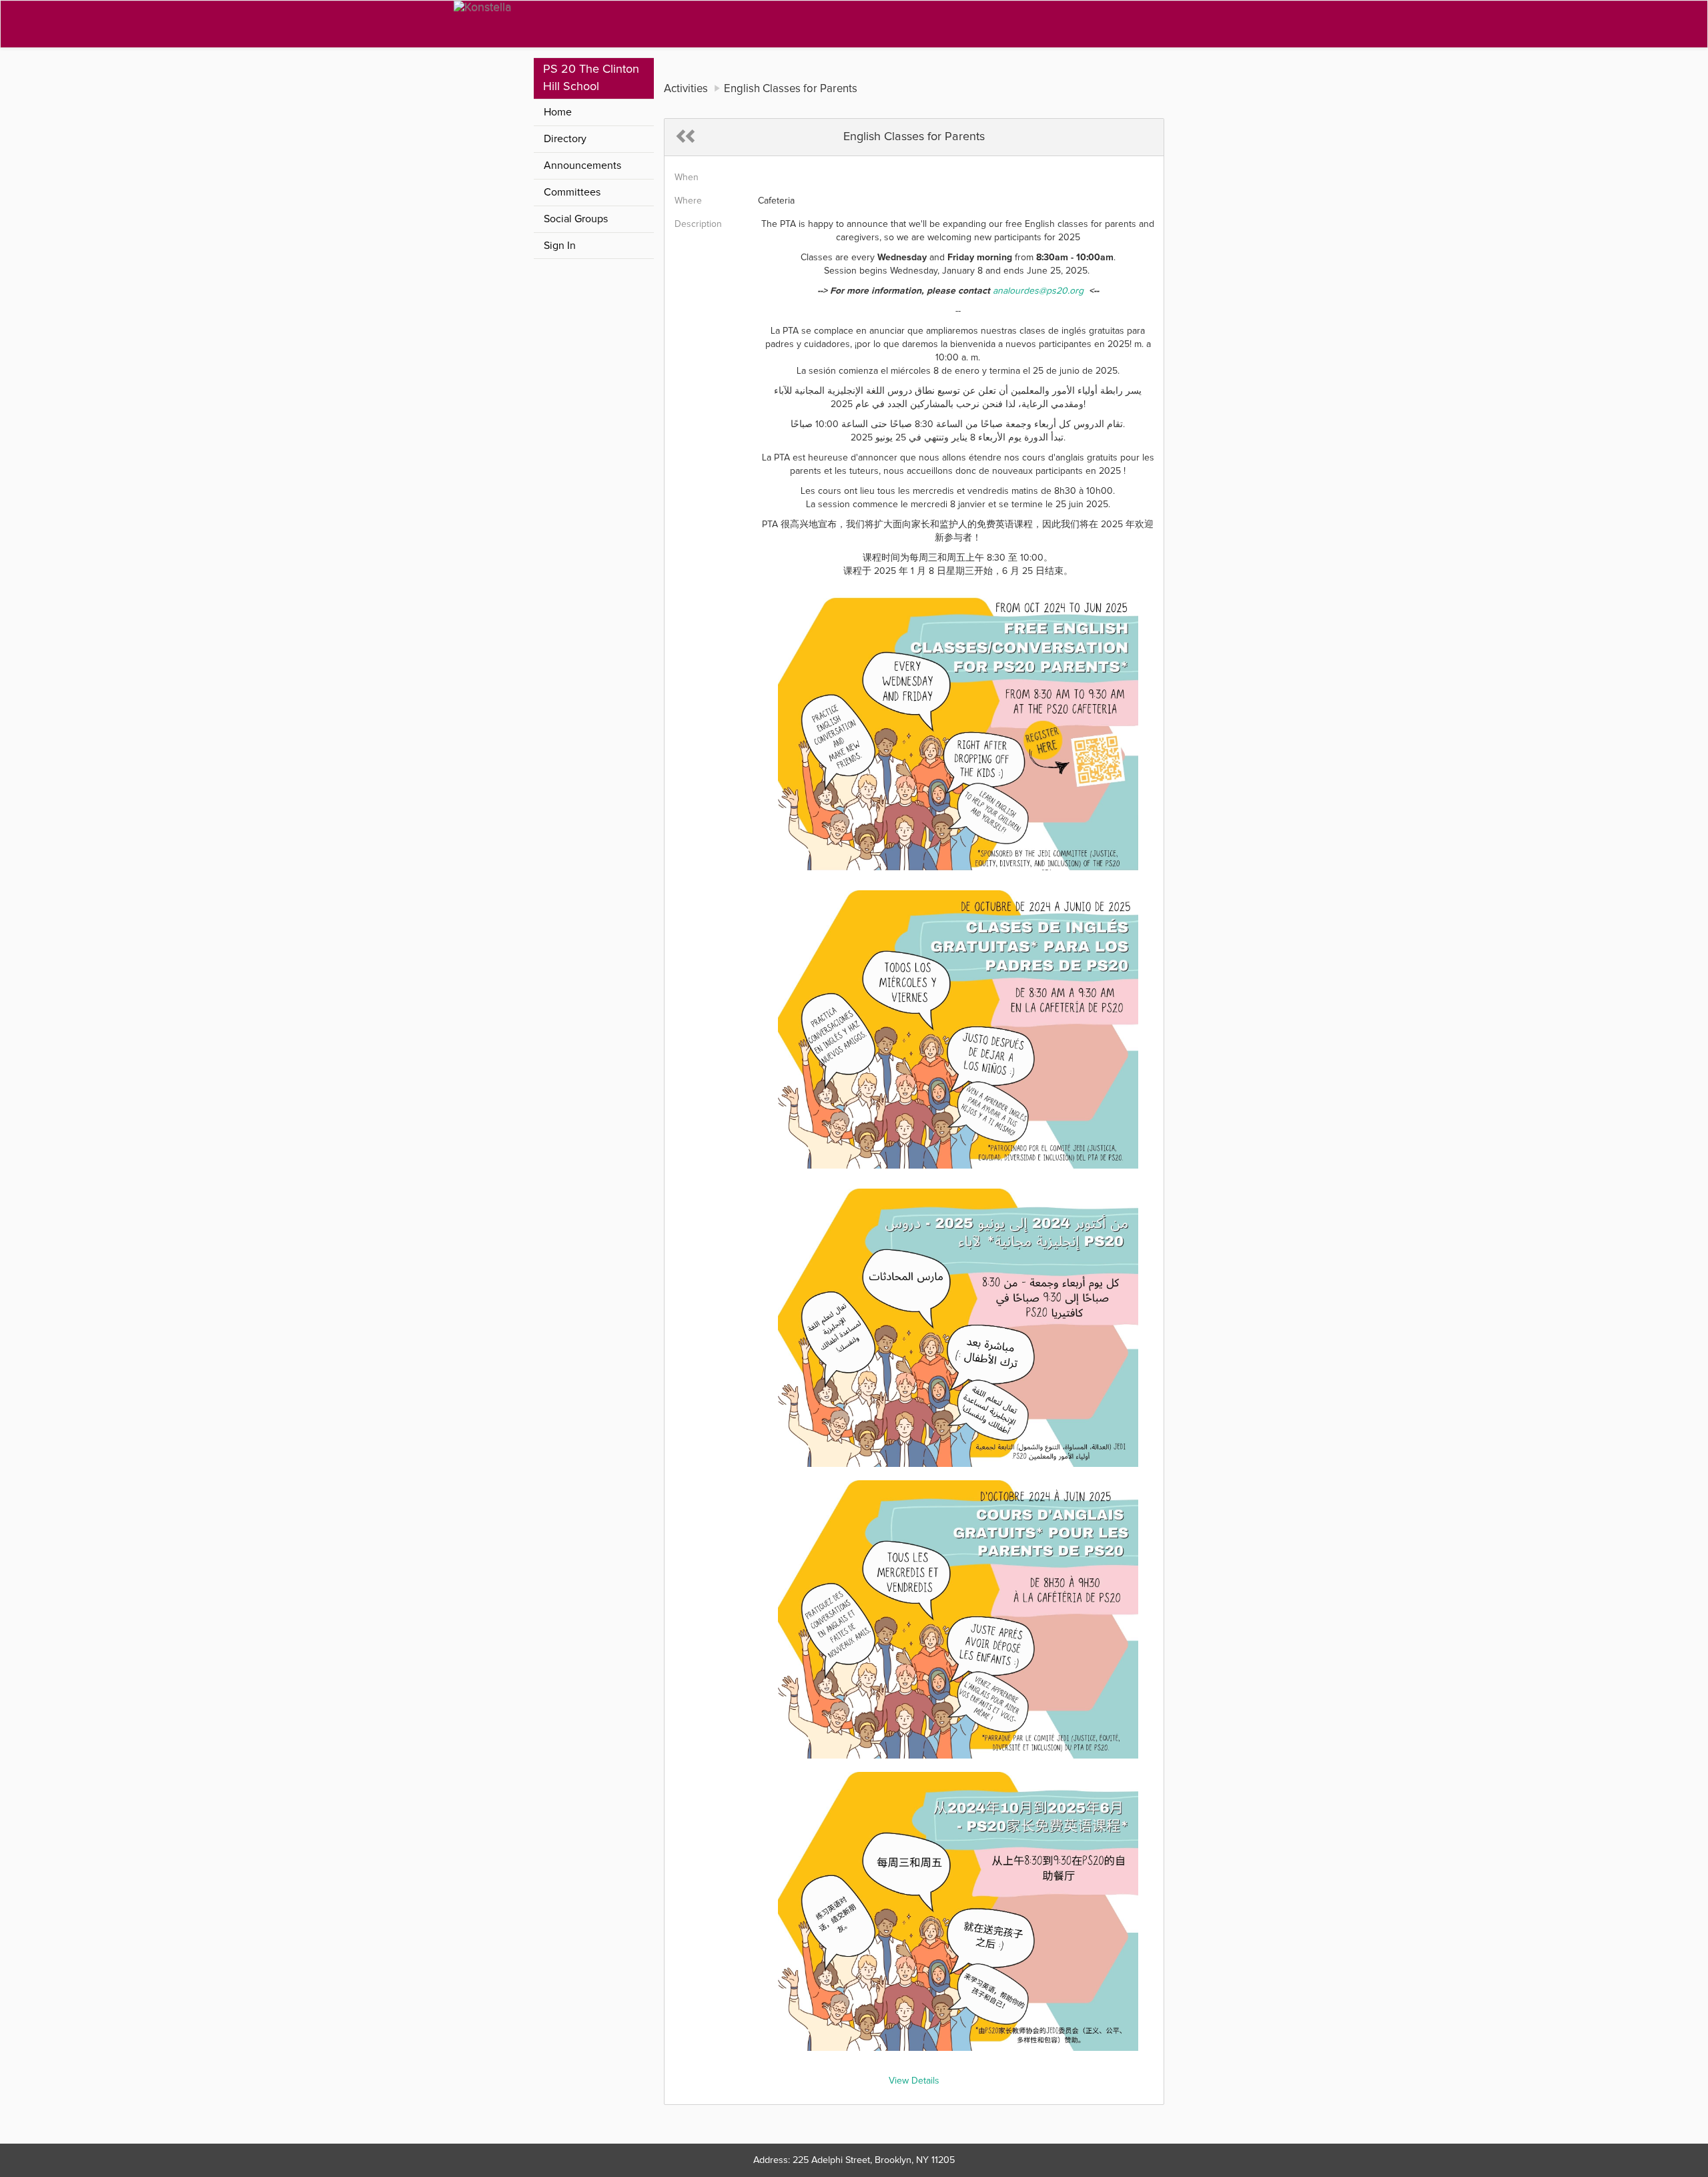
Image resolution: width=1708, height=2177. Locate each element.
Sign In (560, 246)
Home (558, 112)
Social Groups (576, 219)
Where (688, 201)
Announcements (582, 166)
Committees (572, 192)
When (687, 178)
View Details (914, 2081)
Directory (565, 139)
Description (698, 224)
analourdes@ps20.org (1038, 291)
